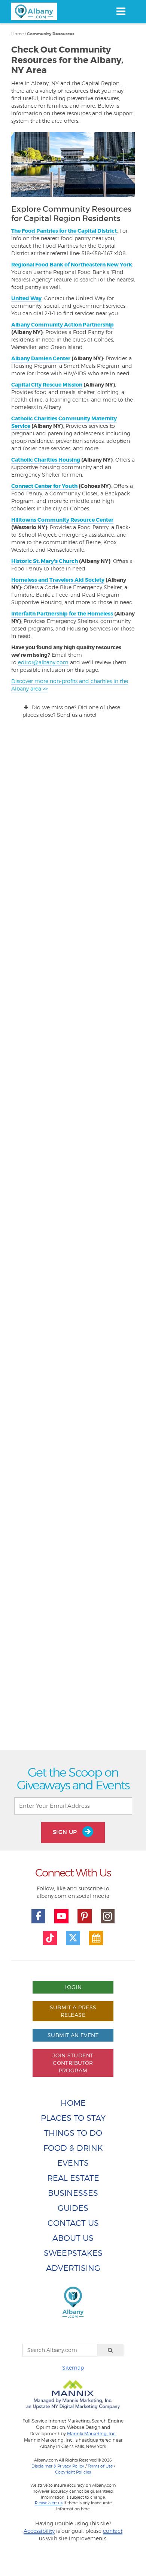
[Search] (110, 2350)
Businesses (73, 2193)
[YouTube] (61, 1916)
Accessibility (39, 2531)
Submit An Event (73, 2035)
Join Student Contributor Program (73, 2063)
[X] (73, 1938)
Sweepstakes (73, 2253)
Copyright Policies (73, 2472)
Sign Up (66, 1832)
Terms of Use (100, 2466)
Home (17, 34)
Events (73, 2163)
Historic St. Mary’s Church (45, 561)
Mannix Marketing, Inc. (92, 2434)
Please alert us (49, 2503)
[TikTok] (50, 1938)
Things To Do (73, 2133)
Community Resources (51, 34)
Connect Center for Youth (44, 486)
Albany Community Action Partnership (63, 325)
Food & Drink (73, 2148)
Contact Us (73, 2223)
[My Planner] (96, 1938)
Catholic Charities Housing (46, 460)
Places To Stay (73, 2118)
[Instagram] (108, 1916)
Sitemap (73, 2368)
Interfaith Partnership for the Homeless (62, 614)
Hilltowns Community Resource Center (62, 520)
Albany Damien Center (41, 358)
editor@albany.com (43, 662)
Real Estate (73, 2178)
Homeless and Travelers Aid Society (58, 580)
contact (113, 2531)
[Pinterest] (85, 1916)
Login (73, 1987)
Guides (73, 2208)
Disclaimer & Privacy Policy (58, 2466)
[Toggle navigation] (121, 11)
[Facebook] (39, 1916)
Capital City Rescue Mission (47, 385)
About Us (73, 2238)
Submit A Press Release (73, 2011)
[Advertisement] (73, 1448)
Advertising (73, 2268)
